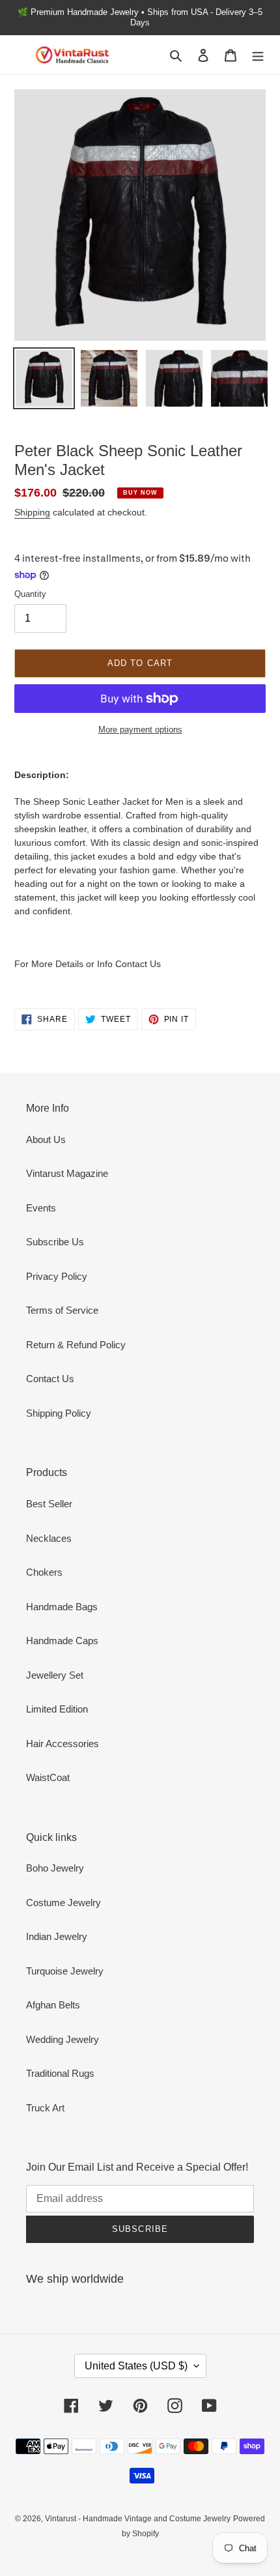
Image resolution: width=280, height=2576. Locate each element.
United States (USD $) (136, 2366)
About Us (46, 1139)
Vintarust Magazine (67, 1173)
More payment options (140, 730)
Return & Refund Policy (76, 1345)
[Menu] (258, 55)
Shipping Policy (59, 1413)
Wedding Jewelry (63, 2039)
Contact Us (50, 1379)
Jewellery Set (55, 1675)
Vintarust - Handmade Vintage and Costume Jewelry (138, 2519)
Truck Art (45, 2108)
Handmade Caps (62, 1641)
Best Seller (49, 1504)
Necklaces (49, 1538)
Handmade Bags (62, 1607)
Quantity (30, 594)
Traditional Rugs (60, 2073)
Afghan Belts (53, 2005)
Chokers (44, 1572)
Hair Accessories (63, 1744)
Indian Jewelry (57, 1936)
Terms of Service (62, 1310)
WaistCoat (48, 1777)
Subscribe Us (55, 1242)
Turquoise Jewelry (65, 1971)
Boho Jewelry (55, 1868)
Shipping (32, 512)
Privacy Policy (57, 1276)
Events (41, 1208)
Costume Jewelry (63, 1903)
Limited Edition (57, 1709)
